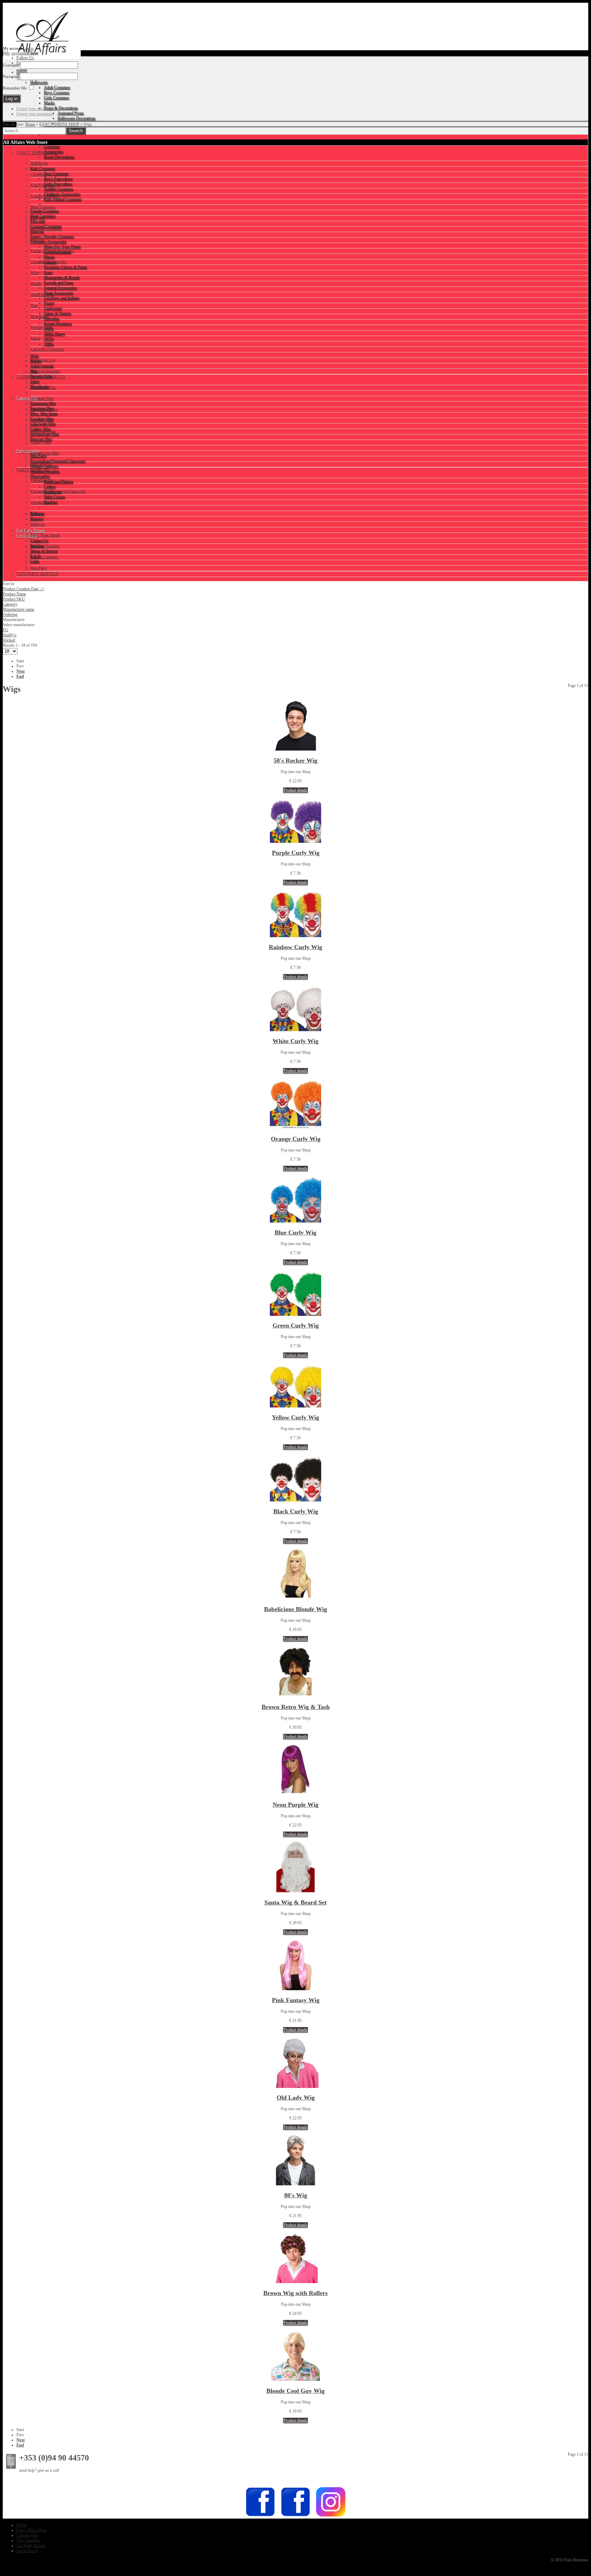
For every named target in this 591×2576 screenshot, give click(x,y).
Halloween (39, 163)
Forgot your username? (35, 114)
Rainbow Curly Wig (295, 947)
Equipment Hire (43, 388)
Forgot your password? (35, 109)
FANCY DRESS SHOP (59, 124)
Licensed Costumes (46, 229)
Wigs (35, 273)
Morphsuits (40, 316)
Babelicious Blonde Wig (295, 1609)
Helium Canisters (44, 557)
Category (10, 604)
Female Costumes (45, 196)
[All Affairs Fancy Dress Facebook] (295, 2516)
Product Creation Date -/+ (24, 589)
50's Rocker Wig (295, 760)
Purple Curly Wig (296, 853)
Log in (28, 49)
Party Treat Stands (45, 535)
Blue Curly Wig (295, 1232)
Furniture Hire (42, 399)
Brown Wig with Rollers (295, 2293)
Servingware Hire (45, 453)
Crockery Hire (42, 420)
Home (30, 124)
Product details (295, 790)
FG (5, 630)
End (20, 676)
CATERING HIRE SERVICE (41, 377)
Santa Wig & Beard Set (295, 1902)
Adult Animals (42, 295)
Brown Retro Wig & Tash (296, 1707)
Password (11, 77)
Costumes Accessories (49, 262)
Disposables (40, 502)
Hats (34, 306)
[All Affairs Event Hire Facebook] (260, 2516)
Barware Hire (41, 464)
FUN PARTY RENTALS (38, 574)
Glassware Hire (43, 431)
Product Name (14, 594)
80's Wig (296, 2195)
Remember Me (15, 88)
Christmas (39, 174)
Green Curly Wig (296, 1325)
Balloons (38, 524)
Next (21, 671)
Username (11, 65)
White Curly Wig (295, 1041)
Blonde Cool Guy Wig (295, 2391)
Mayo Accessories (45, 371)
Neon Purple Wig (295, 1805)
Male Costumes (43, 207)
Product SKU (14, 599)
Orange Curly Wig (296, 1139)
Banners (37, 513)
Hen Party (39, 568)
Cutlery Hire (41, 442)
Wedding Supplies (45, 546)
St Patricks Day (43, 360)
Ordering (10, 615)
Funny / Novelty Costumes (52, 251)
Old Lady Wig (296, 2098)
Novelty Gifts (42, 327)
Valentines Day (43, 481)
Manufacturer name (18, 609)
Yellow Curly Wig (295, 1417)
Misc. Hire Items (44, 409)
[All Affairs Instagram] (331, 2516)
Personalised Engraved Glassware (58, 491)
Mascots (37, 240)
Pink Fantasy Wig (296, 2000)
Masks (36, 284)
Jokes (35, 338)
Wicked (9, 640)
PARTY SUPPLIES (33, 470)
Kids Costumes (43, 185)
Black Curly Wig (296, 1511)
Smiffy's (10, 635)
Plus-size (38, 218)
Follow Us (25, 58)
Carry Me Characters (47, 349)
